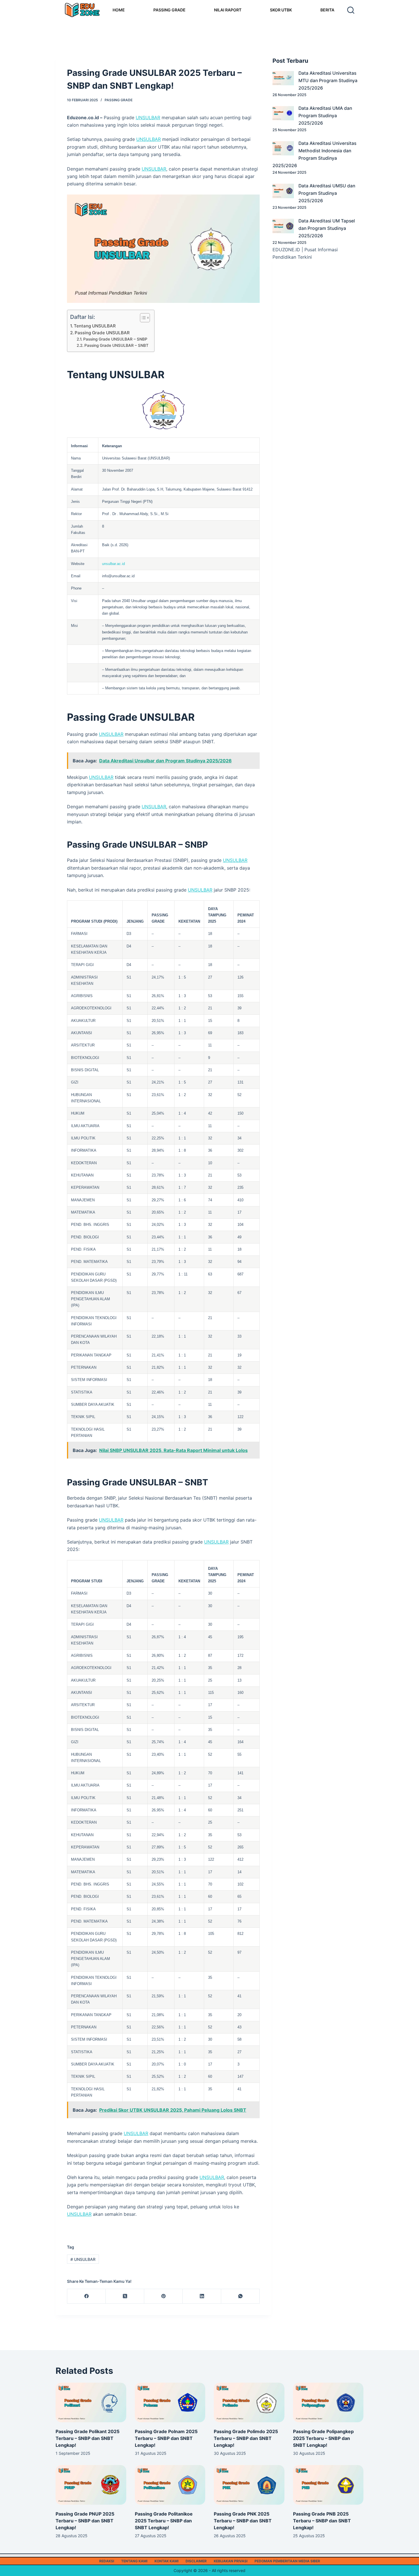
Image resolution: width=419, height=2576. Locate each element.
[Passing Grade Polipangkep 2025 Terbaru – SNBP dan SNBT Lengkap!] (328, 2402)
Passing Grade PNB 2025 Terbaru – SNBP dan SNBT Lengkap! (322, 2521)
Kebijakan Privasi (231, 2561)
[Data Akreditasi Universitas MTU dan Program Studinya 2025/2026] (283, 78)
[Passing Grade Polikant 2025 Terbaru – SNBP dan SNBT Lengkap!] (91, 2402)
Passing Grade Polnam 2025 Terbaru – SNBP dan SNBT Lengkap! (166, 2438)
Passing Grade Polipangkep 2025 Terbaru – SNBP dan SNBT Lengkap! (323, 2438)
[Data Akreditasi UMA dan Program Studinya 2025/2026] (283, 113)
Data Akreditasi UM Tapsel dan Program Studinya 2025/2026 (327, 228)
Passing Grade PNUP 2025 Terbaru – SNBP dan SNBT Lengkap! (85, 2521)
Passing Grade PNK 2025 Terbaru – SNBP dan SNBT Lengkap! (243, 2521)
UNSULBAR (148, 118)
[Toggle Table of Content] (142, 318)
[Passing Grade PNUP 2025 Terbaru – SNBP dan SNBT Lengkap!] (91, 2485)
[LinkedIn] (202, 2296)
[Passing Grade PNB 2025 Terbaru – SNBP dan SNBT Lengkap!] (328, 2485)
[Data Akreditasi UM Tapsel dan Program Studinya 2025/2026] (283, 226)
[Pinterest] (163, 2296)
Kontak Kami (166, 2561)
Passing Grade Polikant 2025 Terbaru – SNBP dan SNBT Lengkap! (88, 2438)
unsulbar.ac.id (113, 564)
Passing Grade (169, 10)
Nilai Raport (228, 10)
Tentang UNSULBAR (95, 326)
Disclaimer (196, 2561)
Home (119, 10)
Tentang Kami (134, 2561)
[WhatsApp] (240, 2296)
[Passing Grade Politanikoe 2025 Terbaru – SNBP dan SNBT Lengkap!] (170, 2485)
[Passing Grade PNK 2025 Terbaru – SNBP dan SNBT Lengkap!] (249, 2485)
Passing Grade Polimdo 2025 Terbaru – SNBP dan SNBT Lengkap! (246, 2438)
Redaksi (107, 2561)
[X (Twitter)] (125, 2296)
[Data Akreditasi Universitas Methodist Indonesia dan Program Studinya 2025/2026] (283, 148)
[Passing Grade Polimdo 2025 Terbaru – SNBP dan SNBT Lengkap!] (249, 2402)
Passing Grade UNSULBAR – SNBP (115, 339)
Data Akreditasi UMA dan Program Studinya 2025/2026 (325, 116)
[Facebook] (87, 2296)
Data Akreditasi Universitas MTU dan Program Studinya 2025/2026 (328, 81)
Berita (327, 10)
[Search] (351, 10)
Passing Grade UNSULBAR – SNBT (116, 345)
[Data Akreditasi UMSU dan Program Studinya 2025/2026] (283, 191)
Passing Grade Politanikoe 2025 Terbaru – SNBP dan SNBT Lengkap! (164, 2521)
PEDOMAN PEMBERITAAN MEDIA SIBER (287, 2561)
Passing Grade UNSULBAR (102, 333)
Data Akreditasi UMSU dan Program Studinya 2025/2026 (327, 193)
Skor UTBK (281, 10)
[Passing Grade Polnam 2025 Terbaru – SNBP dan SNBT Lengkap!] (170, 2402)
